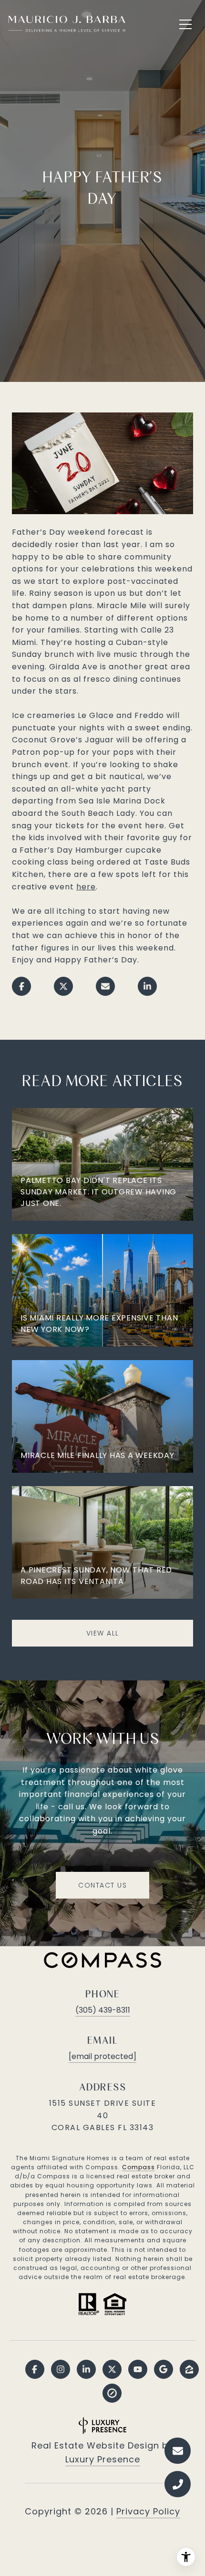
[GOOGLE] (164, 2369)
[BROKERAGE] (112, 2393)
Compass (138, 2167)
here (86, 887)
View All (103, 1633)
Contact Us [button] (102, 1885)
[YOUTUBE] (138, 2369)
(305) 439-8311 (103, 2010)
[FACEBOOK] (35, 2369)
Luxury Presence (103, 2459)
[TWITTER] (112, 2369)
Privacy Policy (148, 2511)
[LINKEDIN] (86, 2369)
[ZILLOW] (189, 2369)
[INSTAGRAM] (61, 2369)
